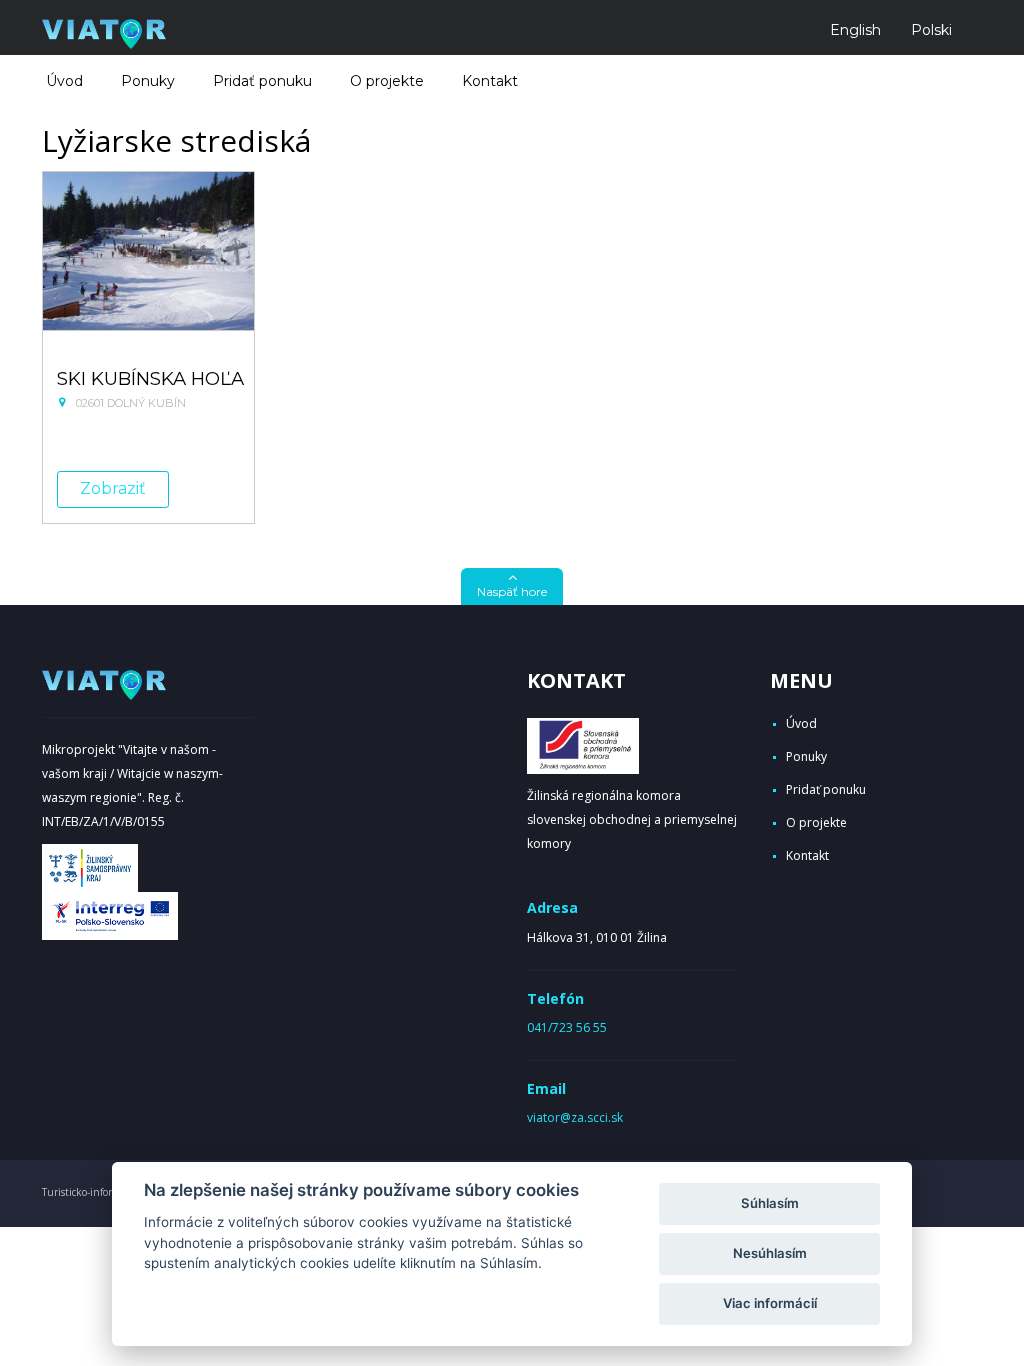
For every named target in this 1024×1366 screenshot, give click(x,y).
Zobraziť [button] (113, 488)
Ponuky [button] (148, 81)
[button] (512, 586)
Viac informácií (770, 1303)
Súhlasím (770, 1203)
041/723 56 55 (567, 1027)
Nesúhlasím (770, 1253)
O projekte (387, 81)
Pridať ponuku (262, 81)
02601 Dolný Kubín (131, 403)
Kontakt (490, 81)
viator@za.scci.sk (575, 1117)
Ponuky (806, 756)
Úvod (64, 81)
